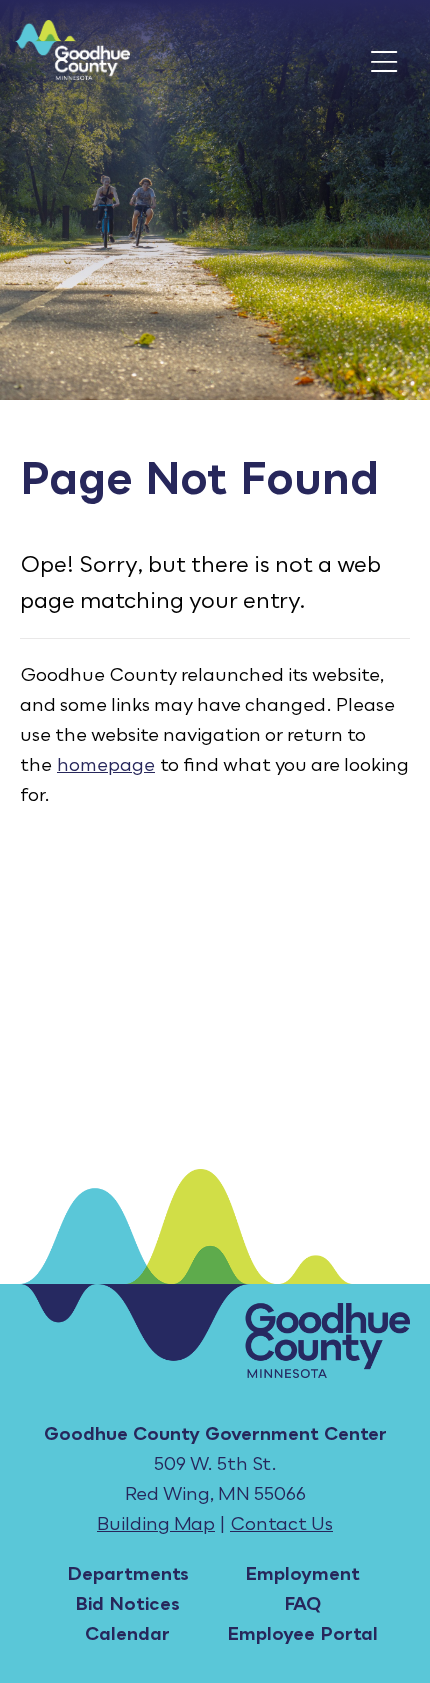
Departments (128, 1573)
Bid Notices (127, 1603)
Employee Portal (302, 1633)
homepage (106, 764)
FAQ (302, 1603)
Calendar (127, 1633)
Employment (302, 1573)
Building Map (156, 1523)
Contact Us (281, 1523)
